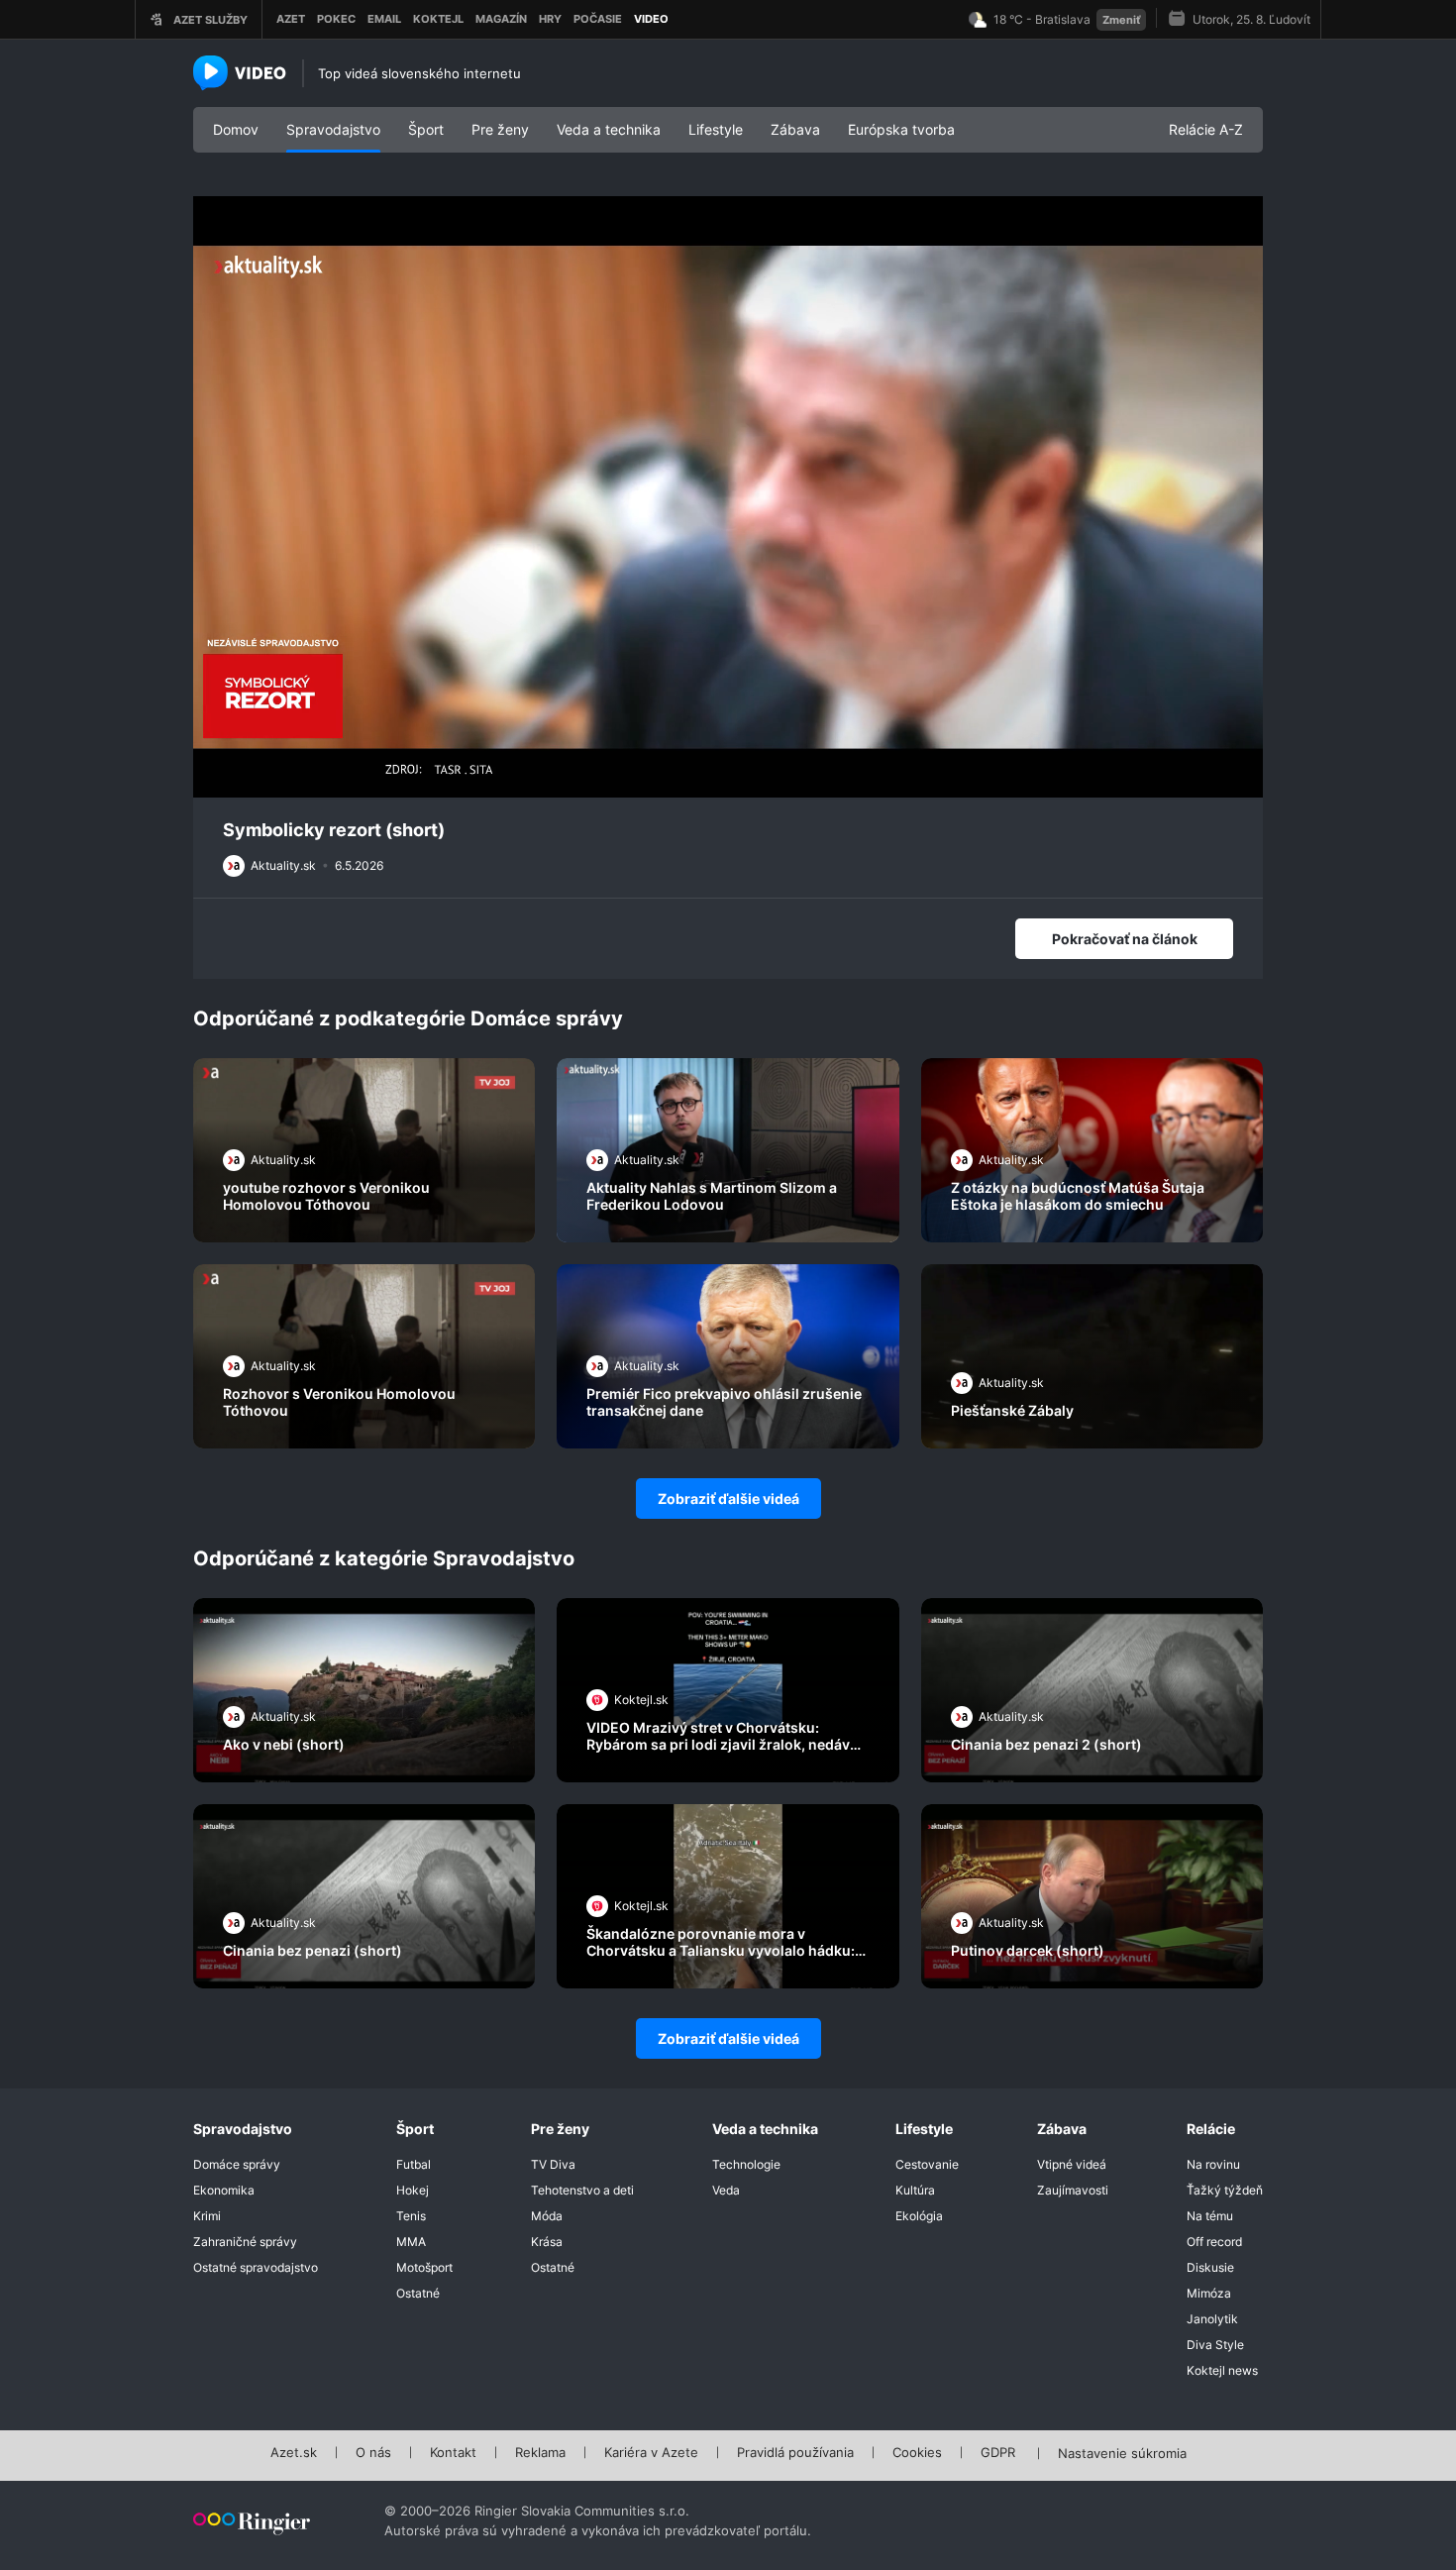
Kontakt (453, 2453)
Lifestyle (716, 129)
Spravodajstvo (333, 129)
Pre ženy (500, 129)
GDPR (998, 2453)
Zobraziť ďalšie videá (728, 1499)
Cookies (917, 2453)
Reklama (540, 2453)
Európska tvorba (901, 129)
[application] (728, 497)
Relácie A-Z (1206, 129)
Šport (426, 129)
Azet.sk (294, 2453)
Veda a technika (609, 129)
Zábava (795, 129)
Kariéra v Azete (651, 2453)
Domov (236, 129)
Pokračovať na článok (1125, 939)
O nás (373, 2453)
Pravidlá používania (795, 2453)
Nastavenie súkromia (1122, 2454)
